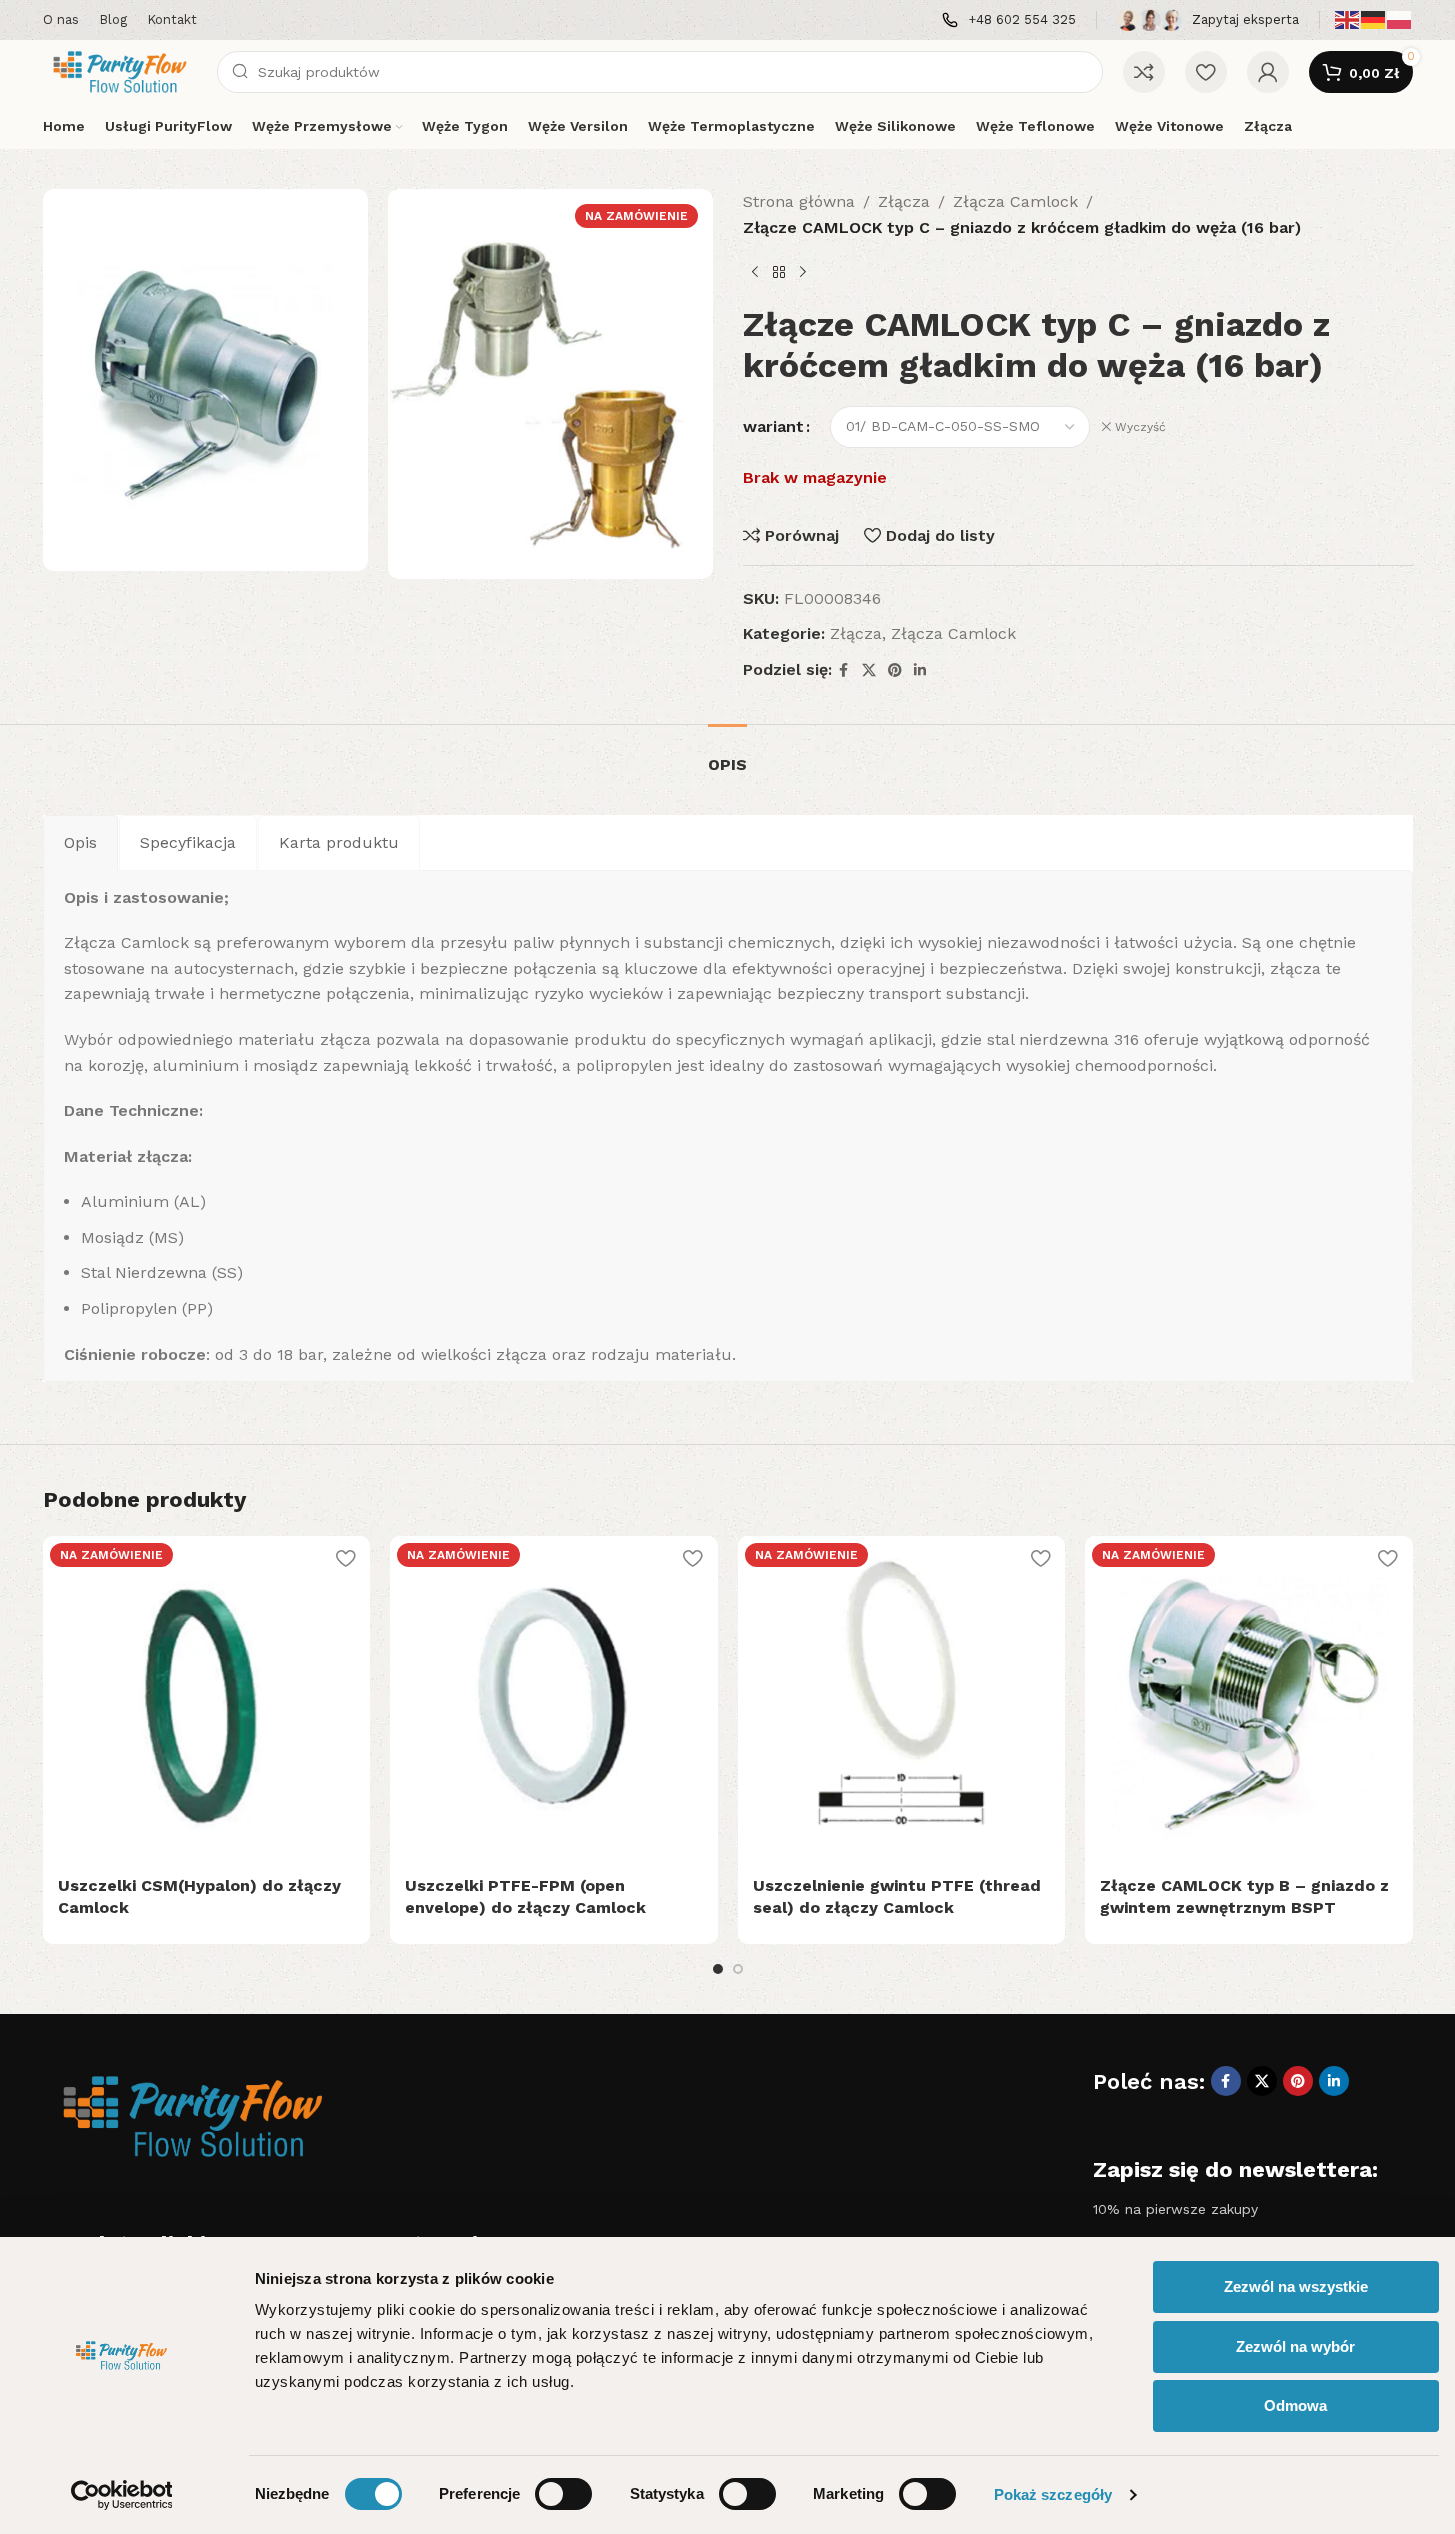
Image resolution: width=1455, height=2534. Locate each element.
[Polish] (1400, 19)
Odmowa (1295, 2405)
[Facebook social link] (844, 670)
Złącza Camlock (1015, 201)
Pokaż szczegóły (1053, 2494)
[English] (1348, 19)
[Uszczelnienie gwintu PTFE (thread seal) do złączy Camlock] (902, 1700)
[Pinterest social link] (895, 670)
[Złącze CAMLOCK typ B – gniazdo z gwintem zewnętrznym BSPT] (1249, 1700)
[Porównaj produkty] (1144, 72)
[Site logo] (120, 70)
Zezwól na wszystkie (1296, 2286)
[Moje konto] (1268, 72)
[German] (1374, 19)
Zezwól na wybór (1295, 2346)
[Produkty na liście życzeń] (1206, 72)
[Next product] (803, 272)
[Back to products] (779, 272)
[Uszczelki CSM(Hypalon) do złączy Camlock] (207, 1700)
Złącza (904, 201)
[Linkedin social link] (920, 670)
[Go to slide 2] (738, 1969)
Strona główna (799, 201)
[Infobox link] (1009, 20)
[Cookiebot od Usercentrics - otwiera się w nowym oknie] (121, 2495)
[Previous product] (755, 272)
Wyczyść (1140, 427)
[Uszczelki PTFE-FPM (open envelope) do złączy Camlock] (554, 1700)
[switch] (563, 2494)
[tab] (727, 754)
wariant (773, 426)
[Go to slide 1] (718, 1969)
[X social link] (869, 670)
